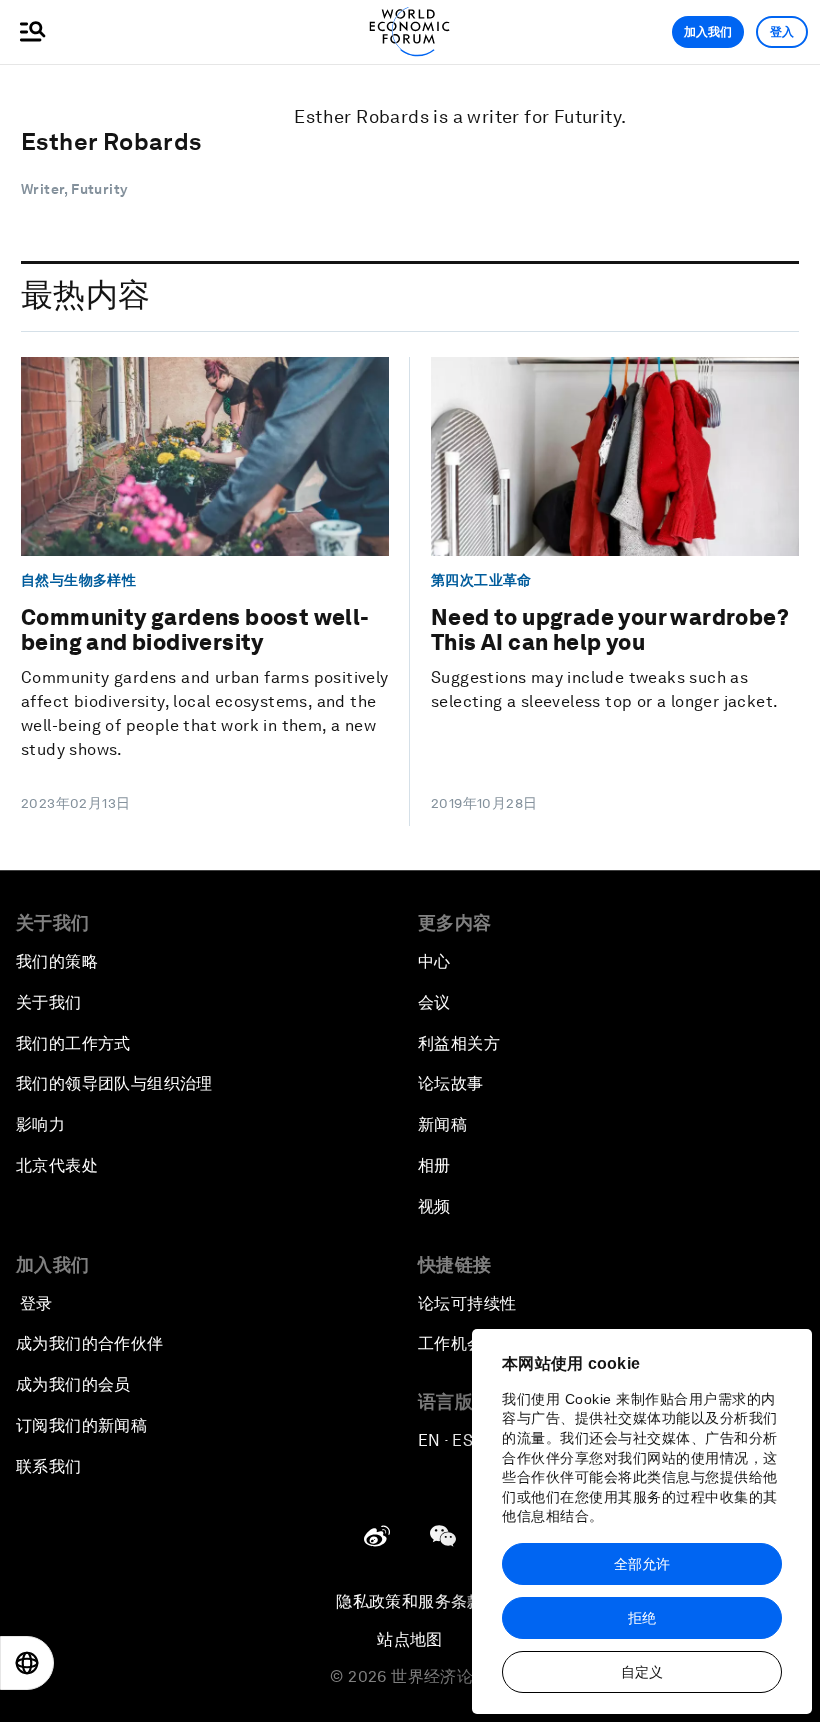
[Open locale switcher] (27, 1663)
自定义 (642, 1672)
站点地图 (410, 1639)
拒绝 (642, 1618)
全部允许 (642, 1564)
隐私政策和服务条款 (410, 1601)
